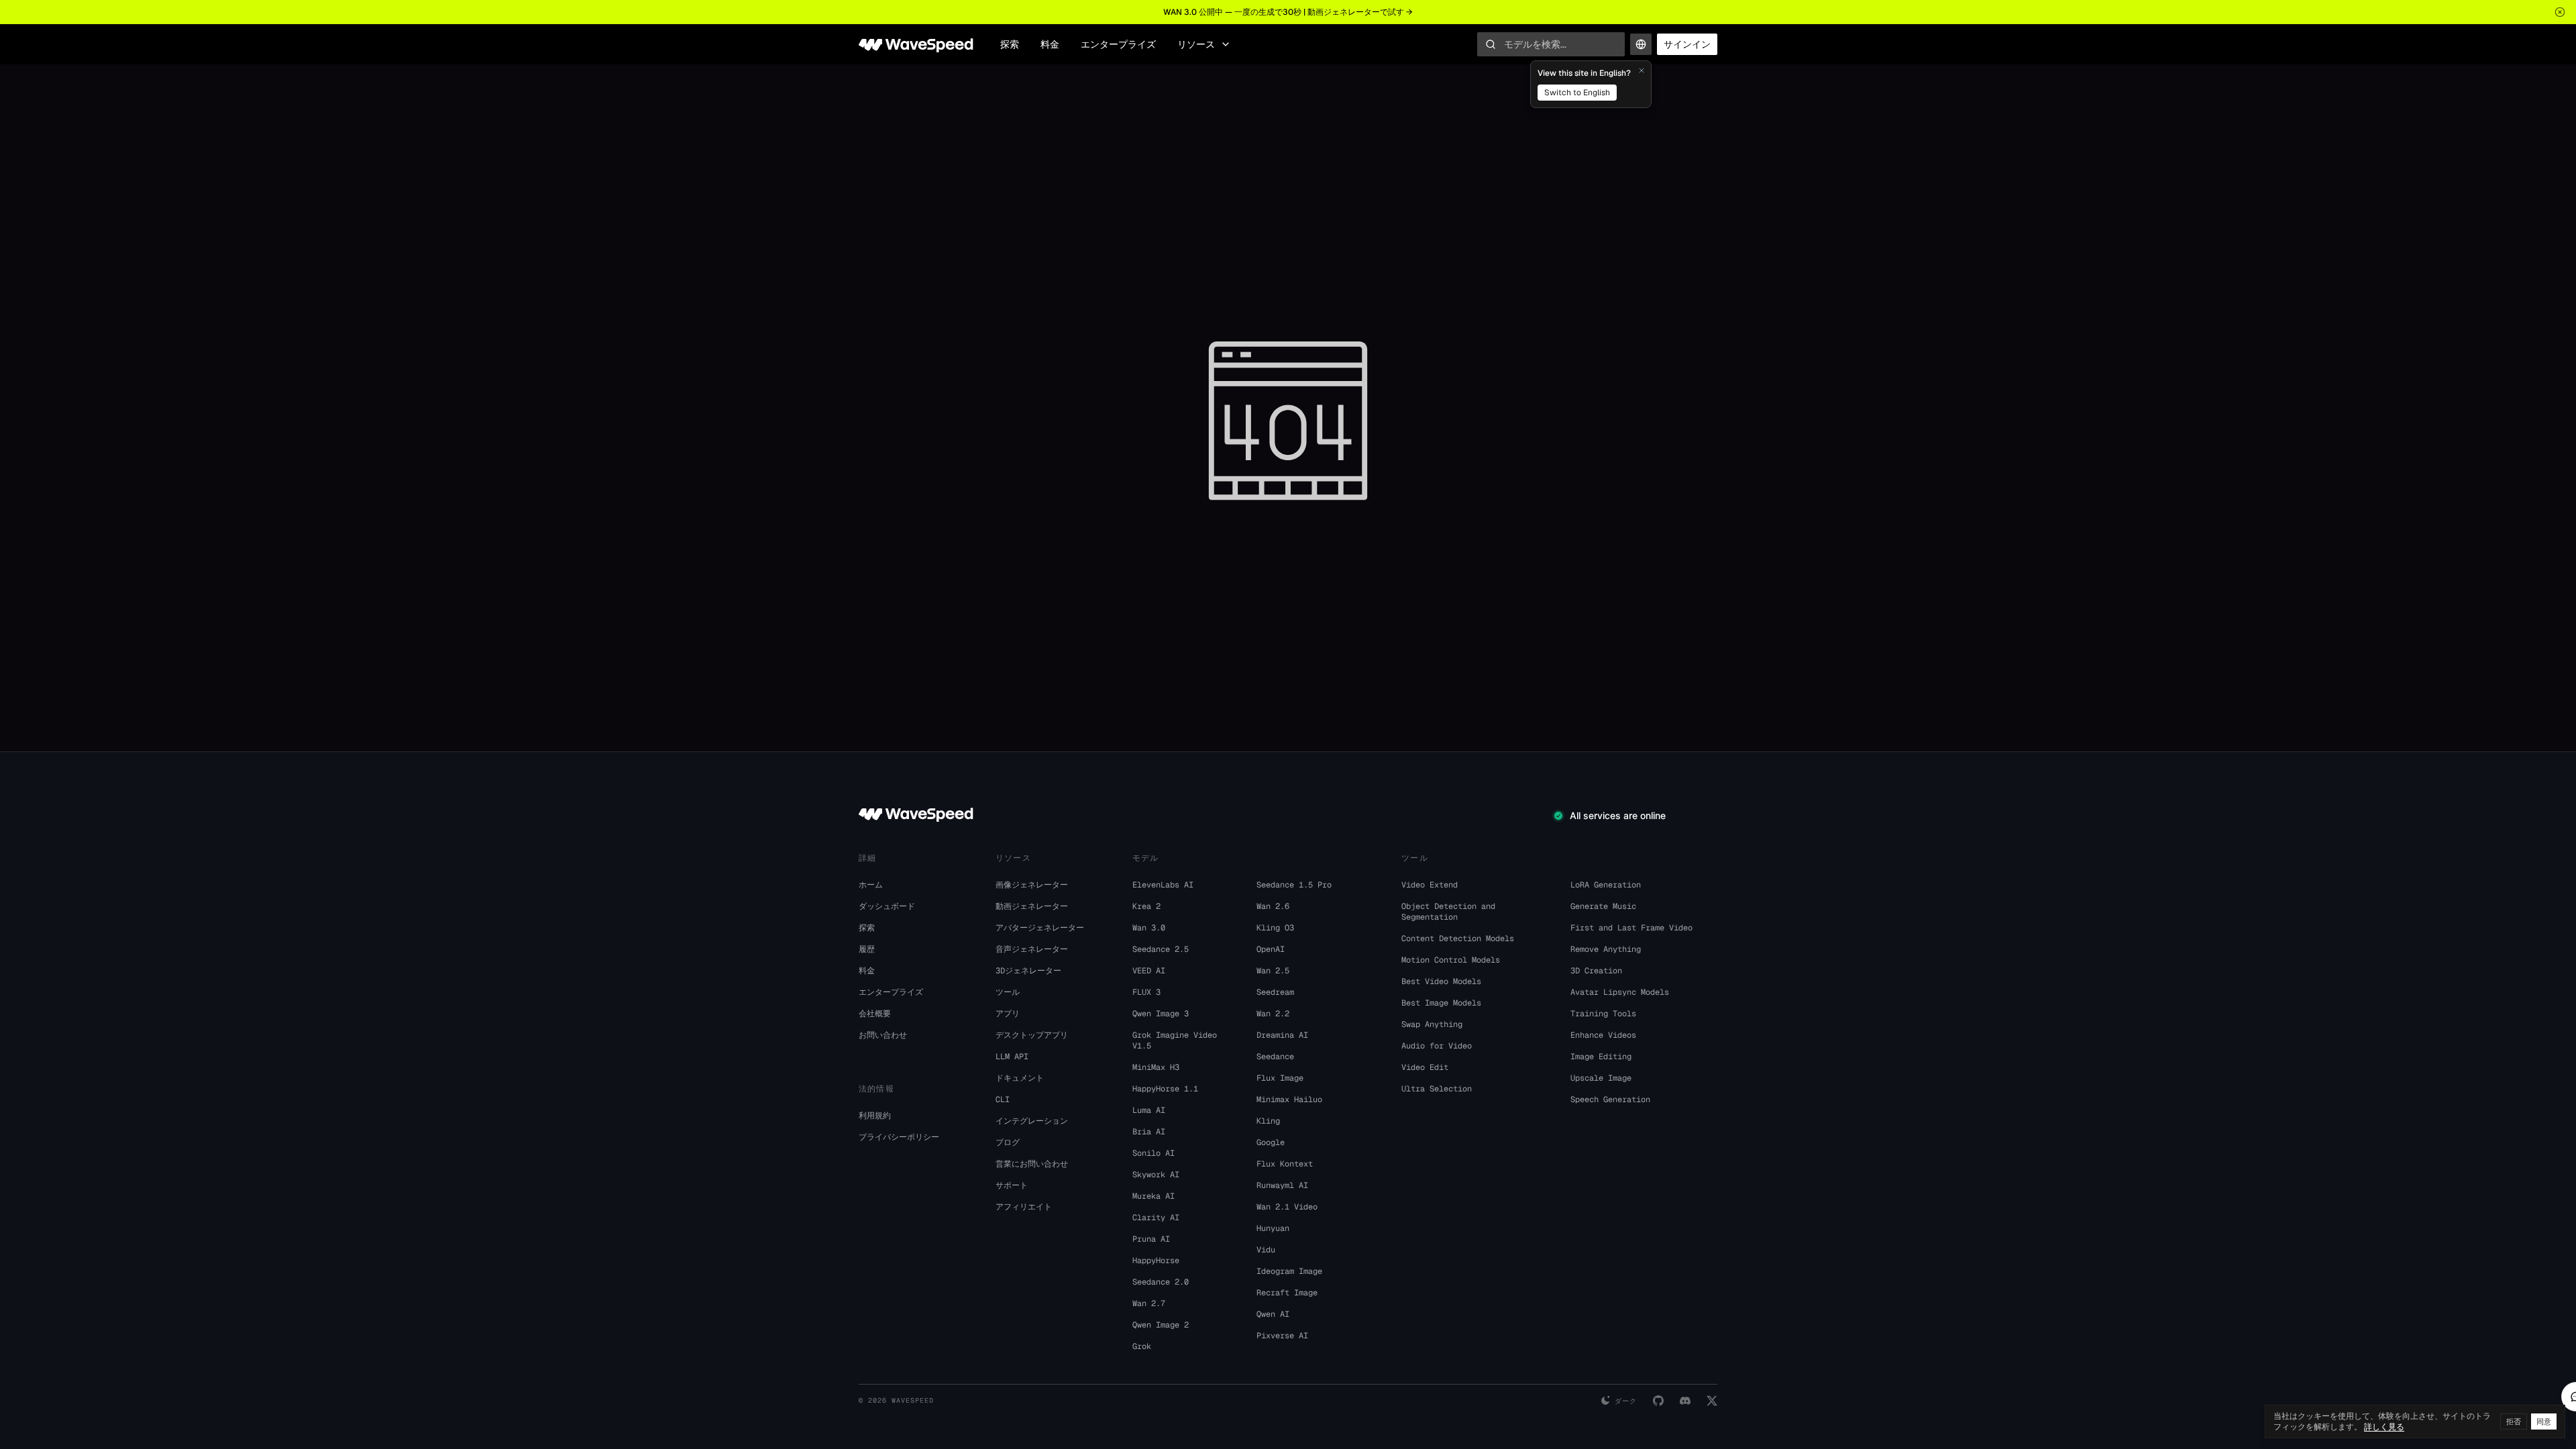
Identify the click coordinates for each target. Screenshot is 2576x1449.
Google (1271, 1142)
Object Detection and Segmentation (1448, 912)
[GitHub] (1658, 1401)
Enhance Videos (1603, 1035)
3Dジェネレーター (1028, 971)
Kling (1268, 1121)
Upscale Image (1601, 1078)
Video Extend (1430, 885)
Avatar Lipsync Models (1620, 992)
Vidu (1266, 1250)
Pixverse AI (1282, 1336)
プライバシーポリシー (899, 1137)
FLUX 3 (1146, 992)
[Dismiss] (1642, 70)
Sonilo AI (1153, 1153)
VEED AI (1149, 971)
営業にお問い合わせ (1032, 1164)
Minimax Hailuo (1289, 1099)
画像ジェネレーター (1032, 885)
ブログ (1008, 1142)
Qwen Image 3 (1161, 1014)
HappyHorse (1156, 1260)
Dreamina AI (1282, 1035)
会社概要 (875, 1014)
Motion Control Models (1451, 960)
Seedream (1275, 992)
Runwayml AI (1282, 1185)
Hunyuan (1273, 1228)
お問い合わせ (883, 1035)
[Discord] (1685, 1401)
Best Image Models (1441, 1003)
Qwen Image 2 (1161, 1325)
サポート (1012, 1185)
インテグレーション (1032, 1121)
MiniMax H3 (1156, 1067)
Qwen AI (1273, 1314)
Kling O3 (1275, 928)
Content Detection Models (1458, 938)
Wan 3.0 (1149, 928)
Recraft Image (1287, 1293)
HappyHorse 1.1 (1165, 1089)
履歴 (867, 949)
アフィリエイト (1024, 1207)
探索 (1010, 44)
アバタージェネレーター (1040, 928)
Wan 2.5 (1273, 971)
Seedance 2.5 (1161, 949)
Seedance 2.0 (1161, 1282)
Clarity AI (1156, 1218)
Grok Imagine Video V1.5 (1175, 1040)
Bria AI (1149, 1132)
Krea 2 (1146, 906)
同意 (2544, 1421)
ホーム (871, 885)
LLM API (1012, 1057)
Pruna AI (1151, 1239)
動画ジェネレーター (1032, 906)
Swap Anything (1432, 1024)
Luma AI (1149, 1110)
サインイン (1687, 44)
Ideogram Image (1289, 1271)
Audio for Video (1437, 1046)
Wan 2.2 (1273, 1014)
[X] (1712, 1401)
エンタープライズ (1118, 44)
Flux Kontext (1285, 1164)
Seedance (1275, 1057)
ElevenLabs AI (1163, 885)
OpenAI (1271, 949)
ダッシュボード (887, 906)
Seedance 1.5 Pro (1294, 885)
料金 (1050, 44)
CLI (1003, 1099)
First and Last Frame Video (1631, 928)
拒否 (2514, 1421)
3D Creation (1596, 971)
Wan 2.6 (1273, 906)
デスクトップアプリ (1032, 1035)
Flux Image (1280, 1078)
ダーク (1626, 1401)
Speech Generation (1610, 1099)
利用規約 (875, 1116)
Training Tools (1603, 1014)
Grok (1142, 1346)
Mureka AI (1153, 1196)
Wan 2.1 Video (1287, 1207)
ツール (1008, 992)
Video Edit (1425, 1067)
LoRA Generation (1606, 885)
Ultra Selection (1437, 1089)
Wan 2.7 (1149, 1303)
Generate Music (1603, 906)
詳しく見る (2384, 1427)
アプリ (1008, 1014)
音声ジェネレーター (1032, 949)
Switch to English (1577, 93)
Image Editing (1601, 1057)
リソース (1196, 44)
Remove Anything (1606, 949)
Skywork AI (1156, 1175)
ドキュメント (1020, 1078)
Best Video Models (1441, 981)
